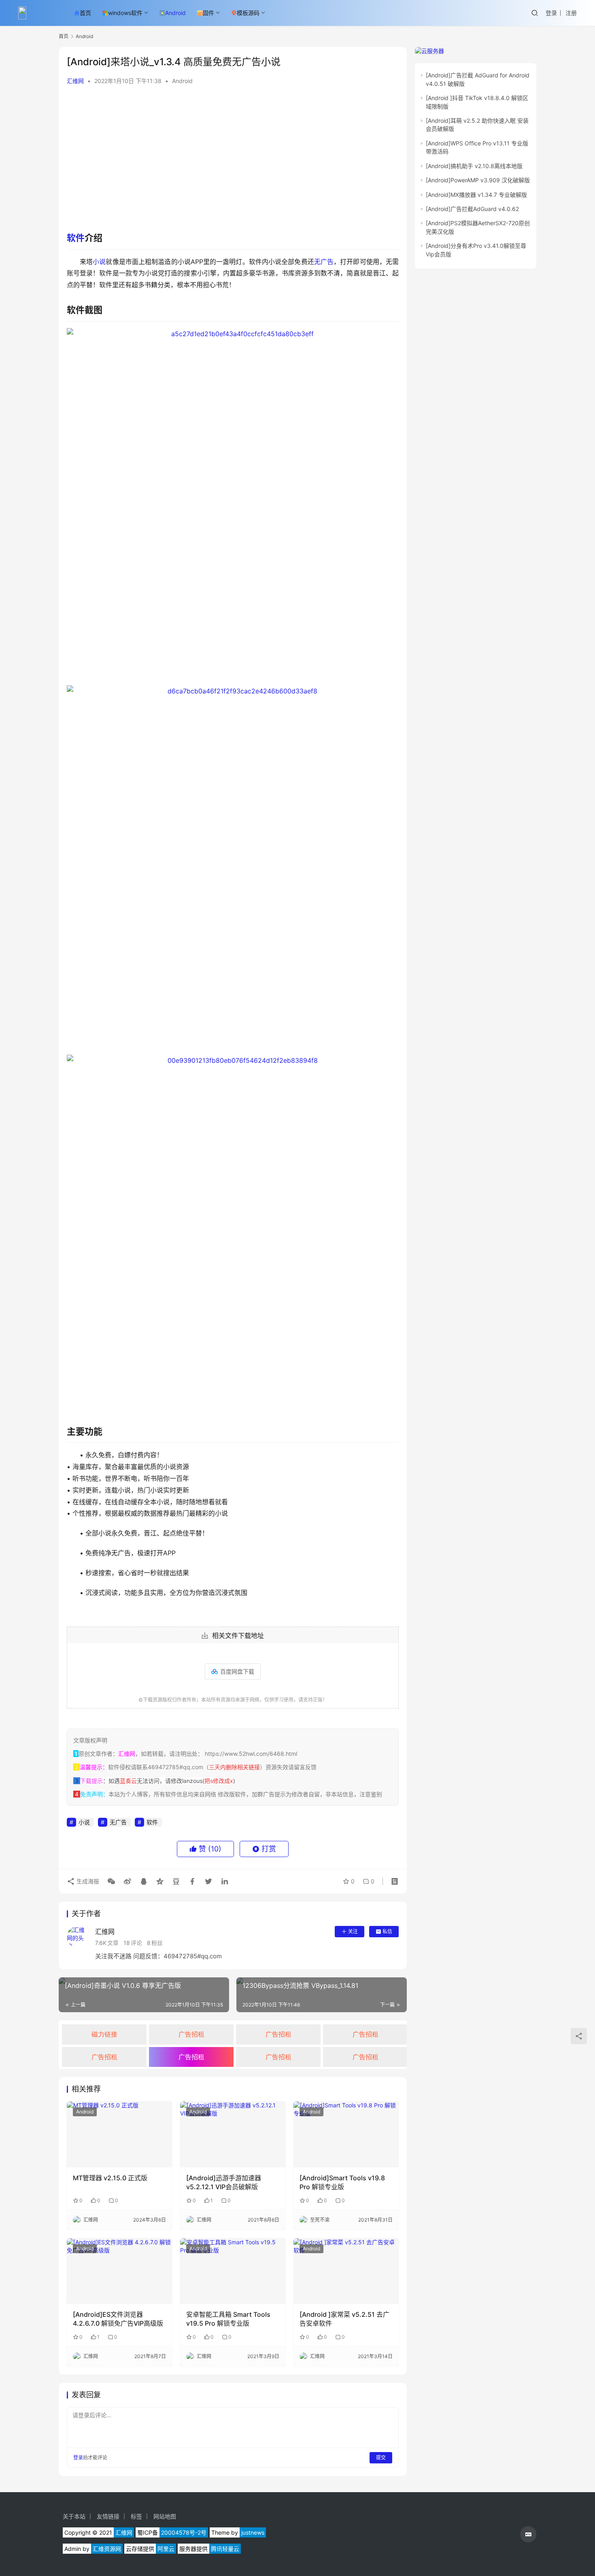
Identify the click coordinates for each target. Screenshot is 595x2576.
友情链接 (108, 2516)
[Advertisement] (233, 154)
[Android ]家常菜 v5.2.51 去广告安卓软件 (344, 2319)
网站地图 (165, 2516)
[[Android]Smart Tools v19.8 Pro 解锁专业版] (346, 2134)
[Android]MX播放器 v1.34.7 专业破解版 (476, 195)
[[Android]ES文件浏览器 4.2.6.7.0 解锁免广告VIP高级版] (119, 2271)
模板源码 (248, 13)
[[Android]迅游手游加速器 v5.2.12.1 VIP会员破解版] (233, 2134)
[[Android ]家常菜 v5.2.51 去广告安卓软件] (346, 2271)
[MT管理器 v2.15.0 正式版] (119, 2134)
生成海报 (87, 1881)
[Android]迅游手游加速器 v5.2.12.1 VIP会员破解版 (224, 2182)
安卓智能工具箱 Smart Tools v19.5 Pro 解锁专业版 (228, 2319)
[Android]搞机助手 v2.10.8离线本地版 (474, 166)
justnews (253, 2532)
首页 (85, 13)
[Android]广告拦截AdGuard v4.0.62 (472, 209)
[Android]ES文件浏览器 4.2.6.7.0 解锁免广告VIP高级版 (118, 2319)
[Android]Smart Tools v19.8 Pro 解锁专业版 (342, 2182)
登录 (551, 13)
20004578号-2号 (184, 2532)
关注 (353, 1931)
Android (175, 13)
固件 (208, 13)
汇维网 (75, 81)
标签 (136, 2516)
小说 (99, 262)
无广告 (324, 262)
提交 (381, 2458)
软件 (76, 238)
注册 (571, 13)
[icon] (528, 2534)
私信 (387, 1931)
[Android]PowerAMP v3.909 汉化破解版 (478, 180)
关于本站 (74, 2516)
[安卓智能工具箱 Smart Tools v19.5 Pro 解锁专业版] (233, 2271)
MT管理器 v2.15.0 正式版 (110, 2178)
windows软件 (125, 13)
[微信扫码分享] (111, 1881)
